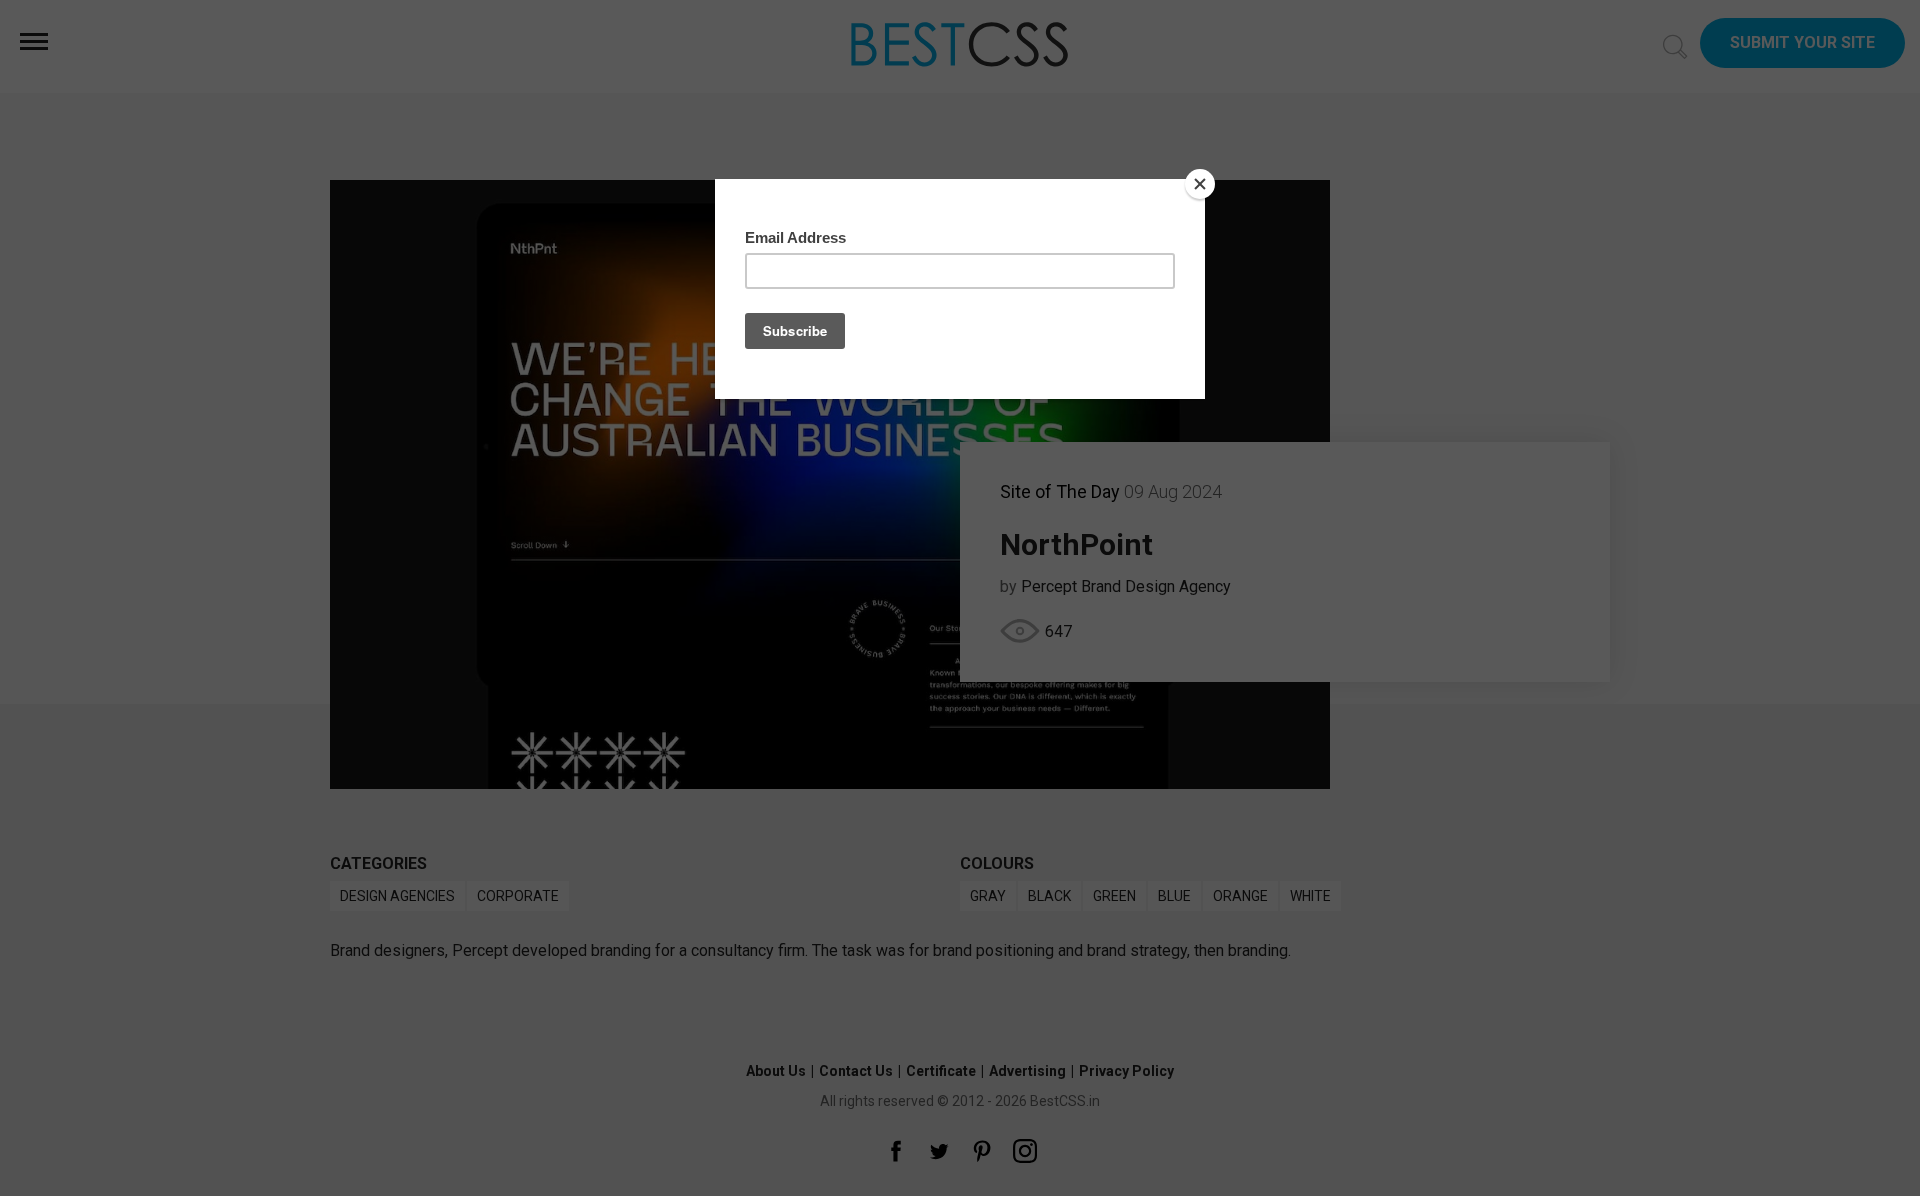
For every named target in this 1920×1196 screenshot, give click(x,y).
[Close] (1200, 184)
